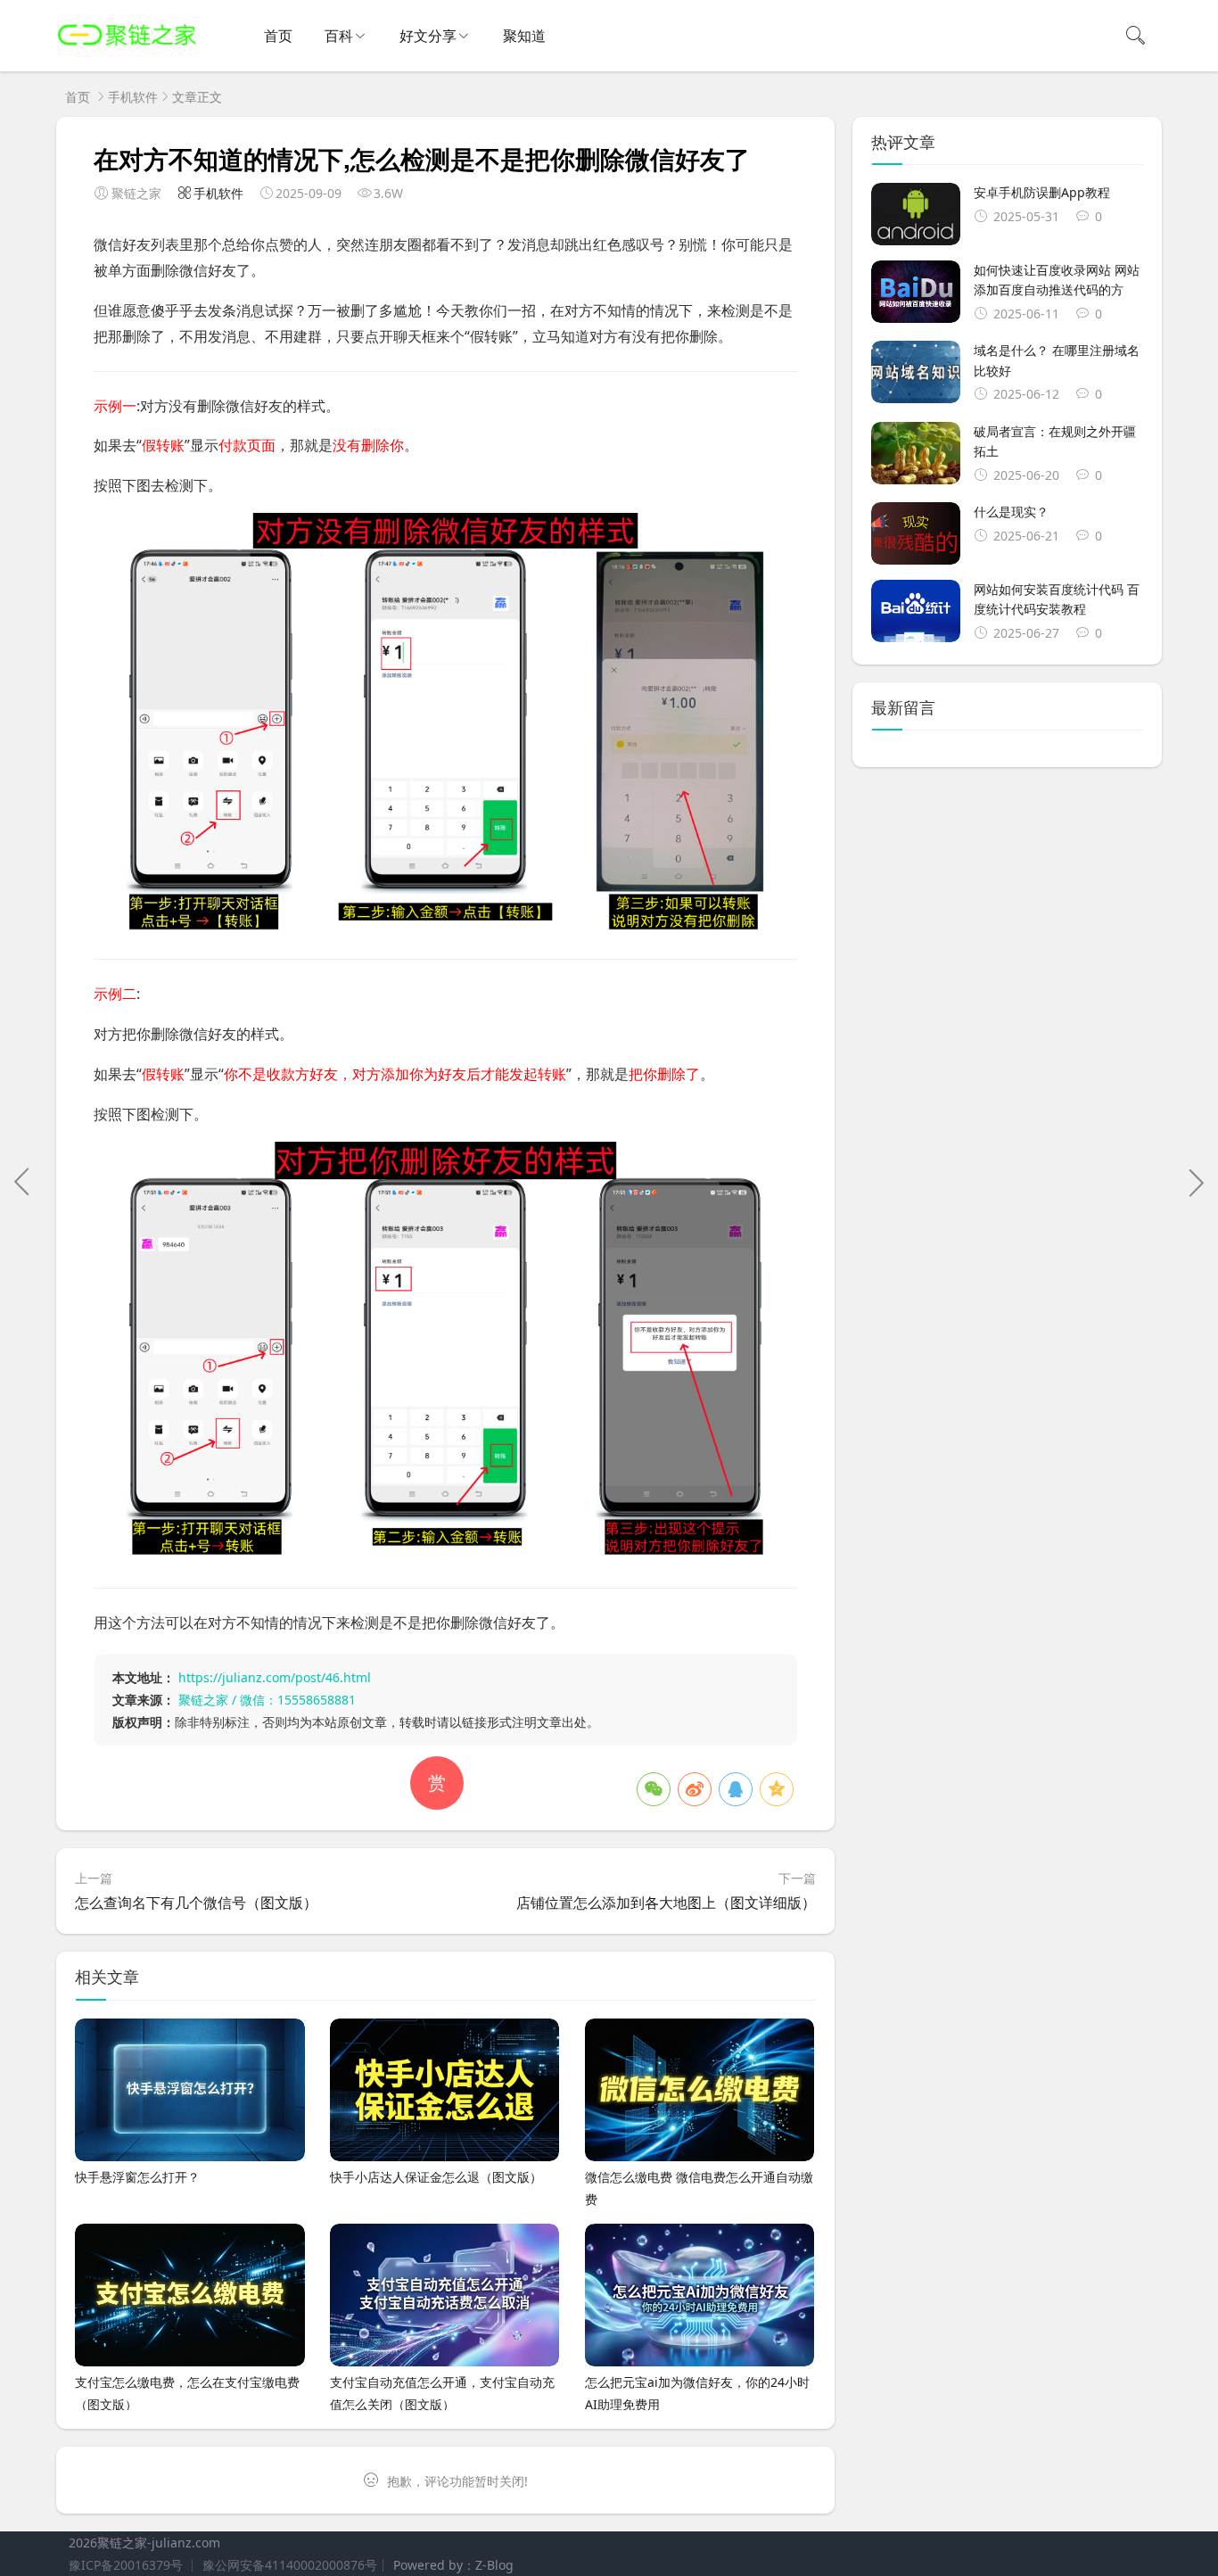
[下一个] (1196, 1182)
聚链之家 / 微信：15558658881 (267, 1700)
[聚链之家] (127, 54)
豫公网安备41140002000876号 (290, 2565)
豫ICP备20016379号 (126, 2565)
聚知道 (524, 36)
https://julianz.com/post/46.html (275, 1677)
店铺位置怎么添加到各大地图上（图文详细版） (666, 1903)
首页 (278, 36)
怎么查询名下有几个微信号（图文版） (196, 1903)
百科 (339, 36)
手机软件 (133, 97)
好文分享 (428, 36)
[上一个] (22, 1182)
